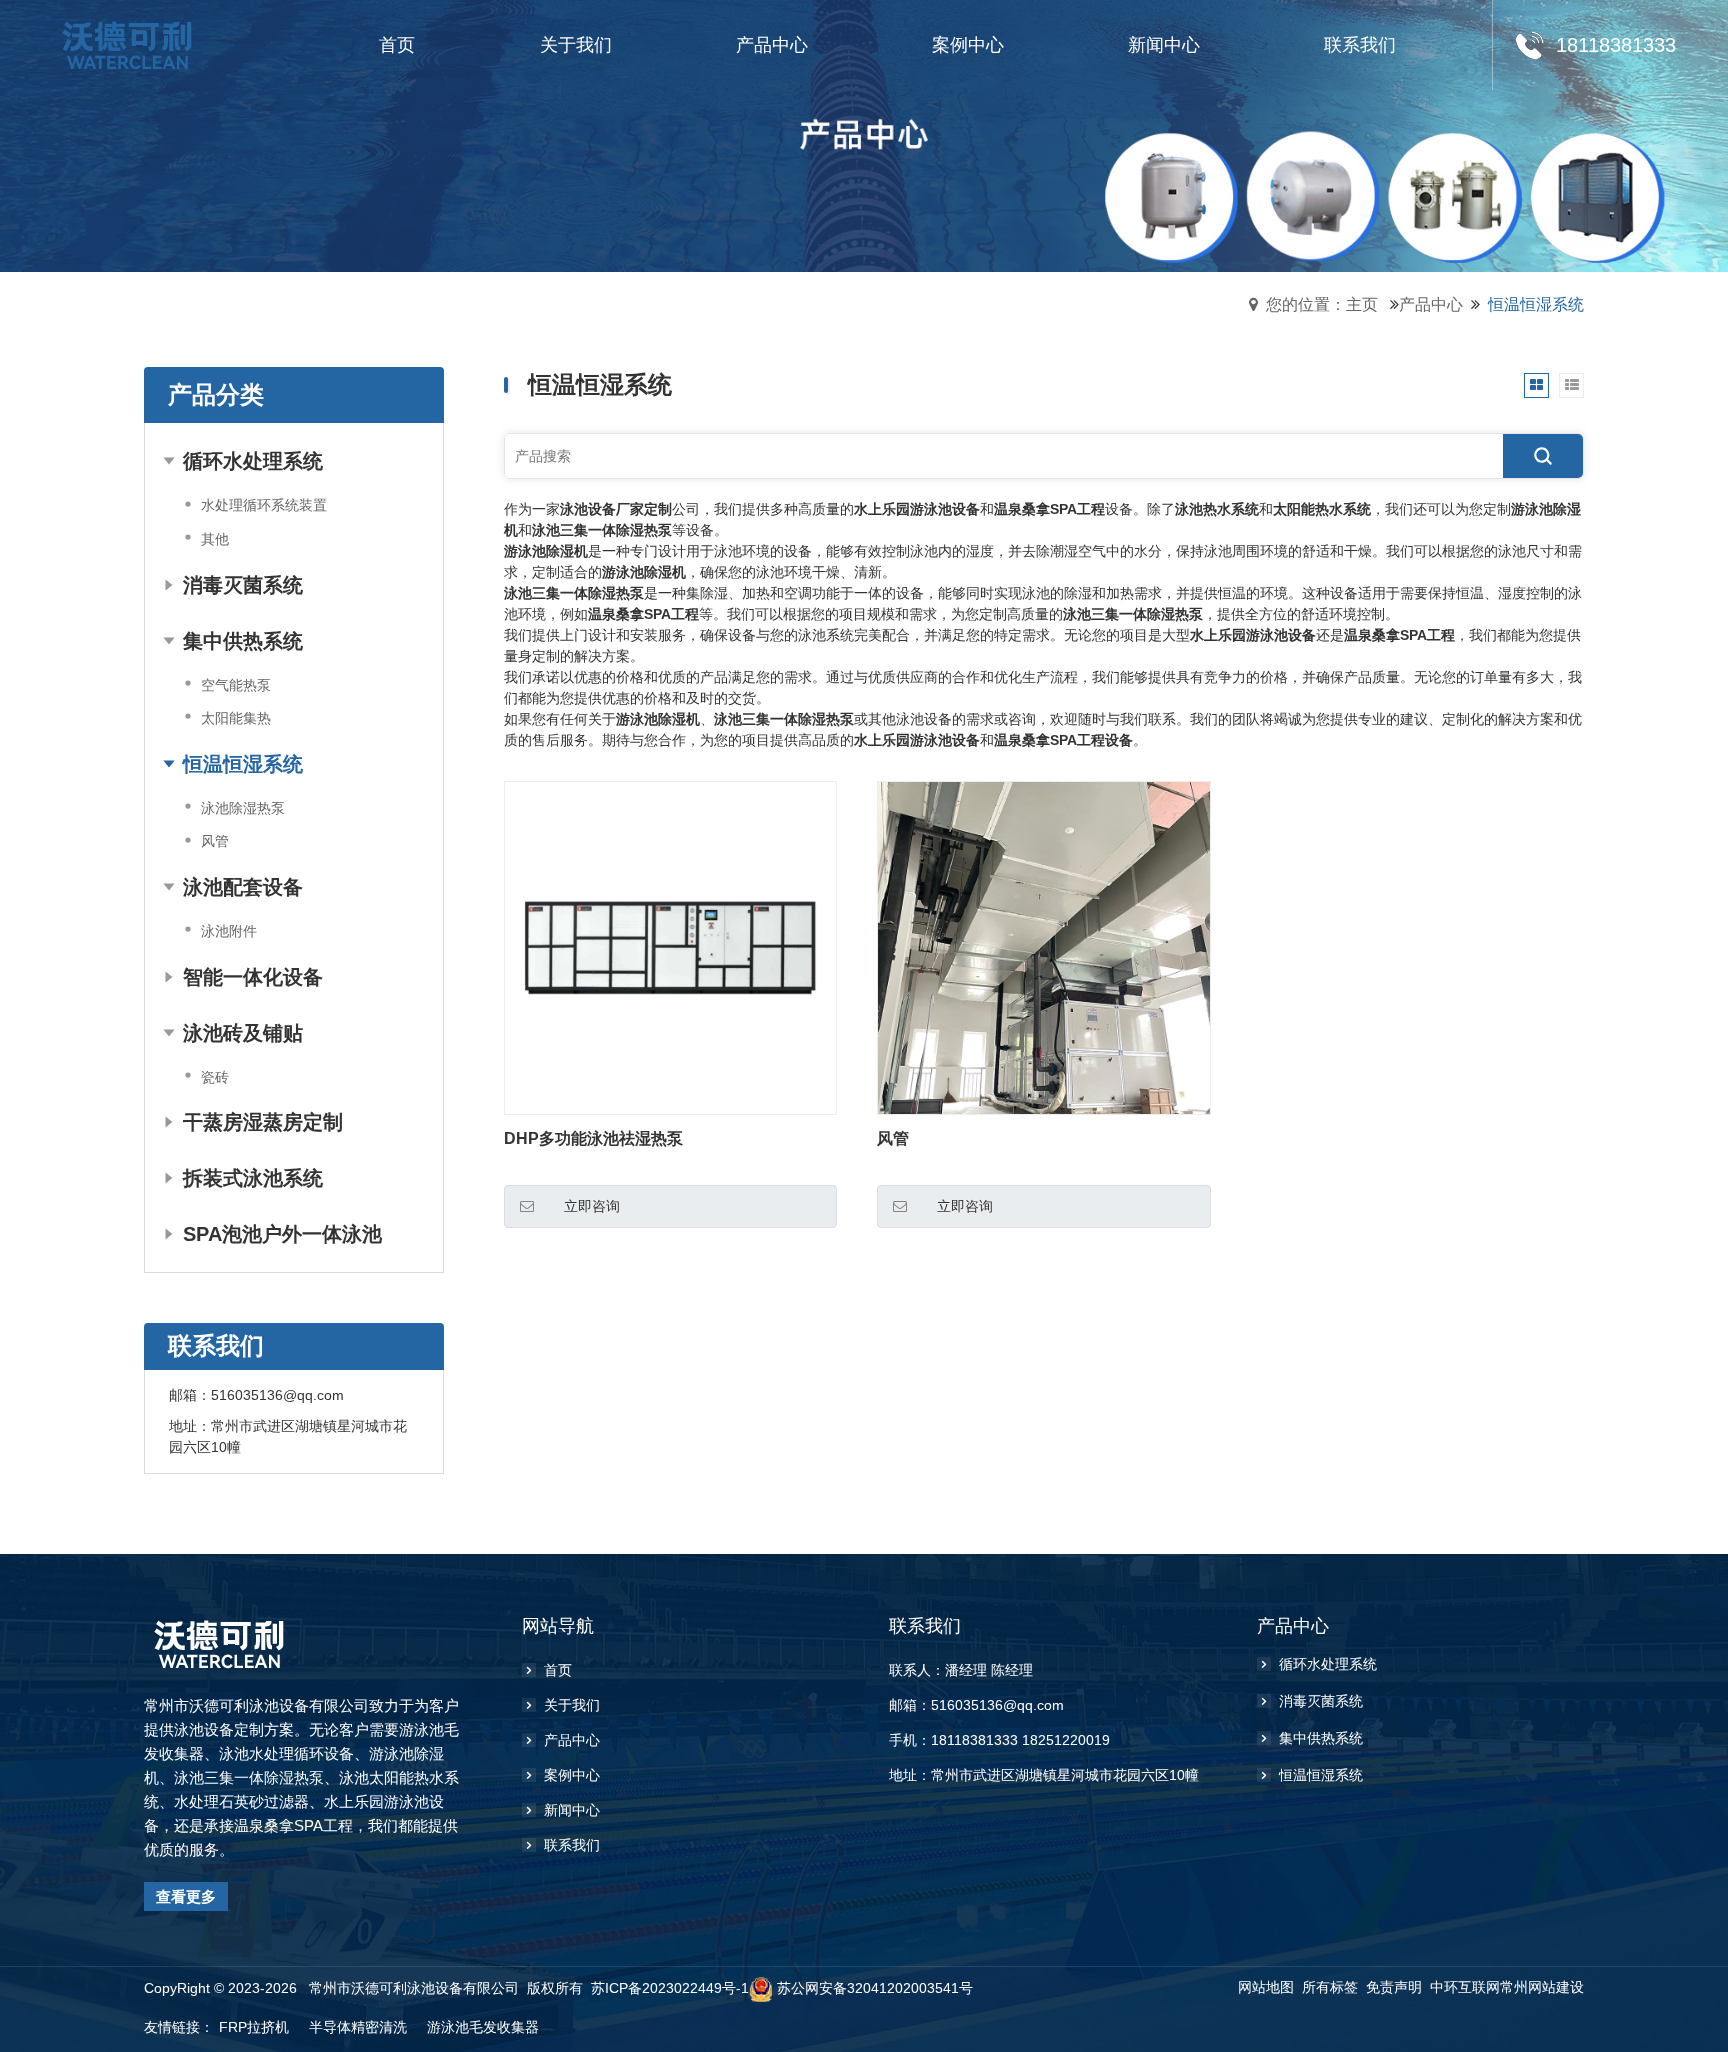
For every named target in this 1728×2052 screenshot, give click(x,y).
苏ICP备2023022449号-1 (670, 1988)
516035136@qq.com (277, 1395)
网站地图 (1266, 1987)
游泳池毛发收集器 (483, 2027)
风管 (893, 1138)
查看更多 (186, 1896)
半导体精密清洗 (358, 2027)
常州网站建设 (1542, 1987)
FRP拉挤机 (254, 2027)
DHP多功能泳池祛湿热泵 (593, 1138)
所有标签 (1330, 1987)
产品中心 (1431, 304)
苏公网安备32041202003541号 (875, 1988)
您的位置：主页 (1322, 304)
